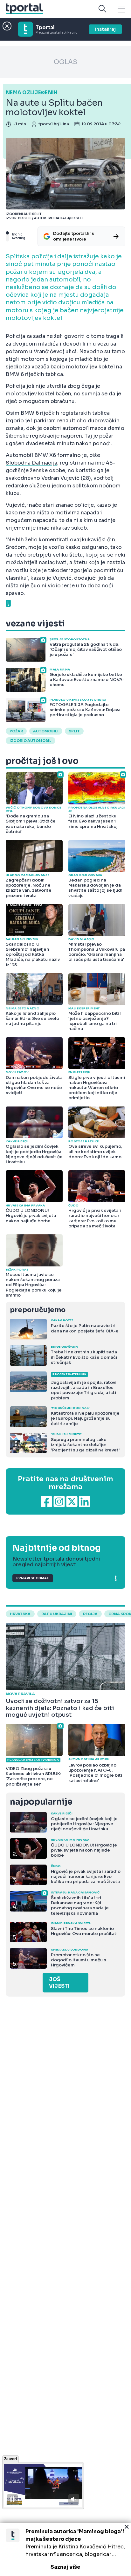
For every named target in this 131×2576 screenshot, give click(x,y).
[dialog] (65, 2549)
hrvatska (20, 1614)
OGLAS (65, 62)
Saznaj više (65, 2567)
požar (16, 731)
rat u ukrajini (57, 1614)
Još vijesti (59, 1983)
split (74, 731)
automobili (46, 731)
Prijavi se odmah (33, 1578)
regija (90, 1614)
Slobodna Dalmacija (31, 463)
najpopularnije (41, 1802)
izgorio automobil (31, 741)
